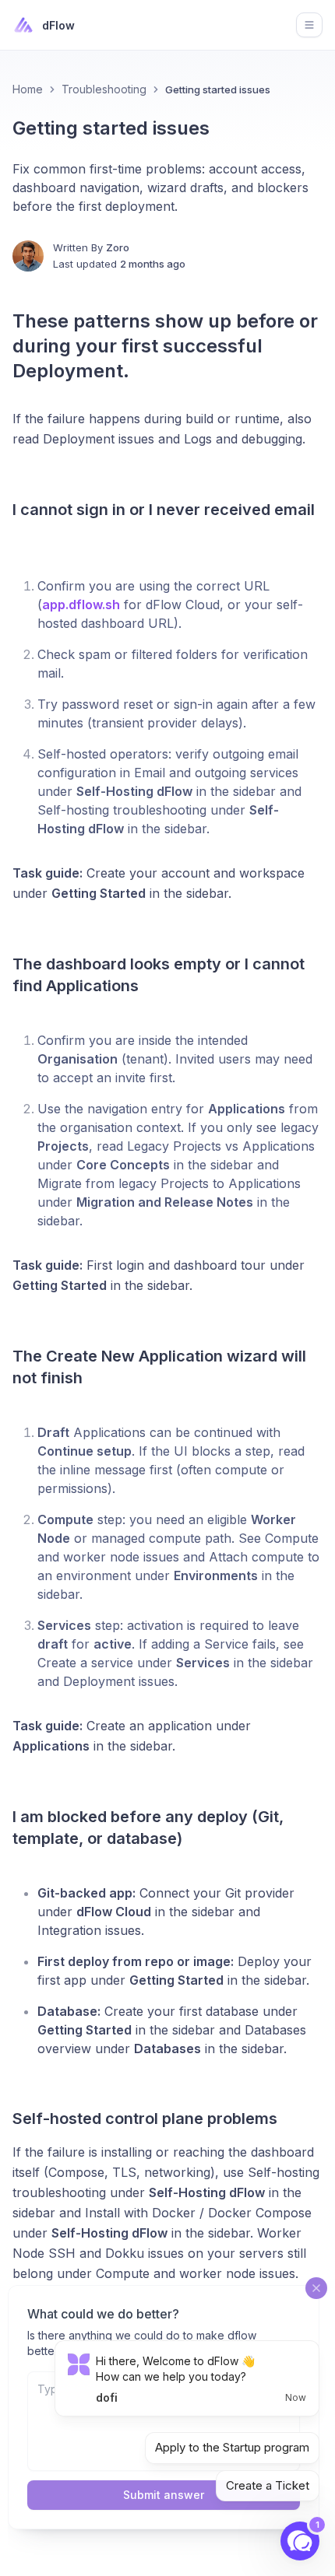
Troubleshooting (104, 89)
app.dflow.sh (81, 605)
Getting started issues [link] (218, 89)
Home (28, 89)
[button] (300, 2541)
